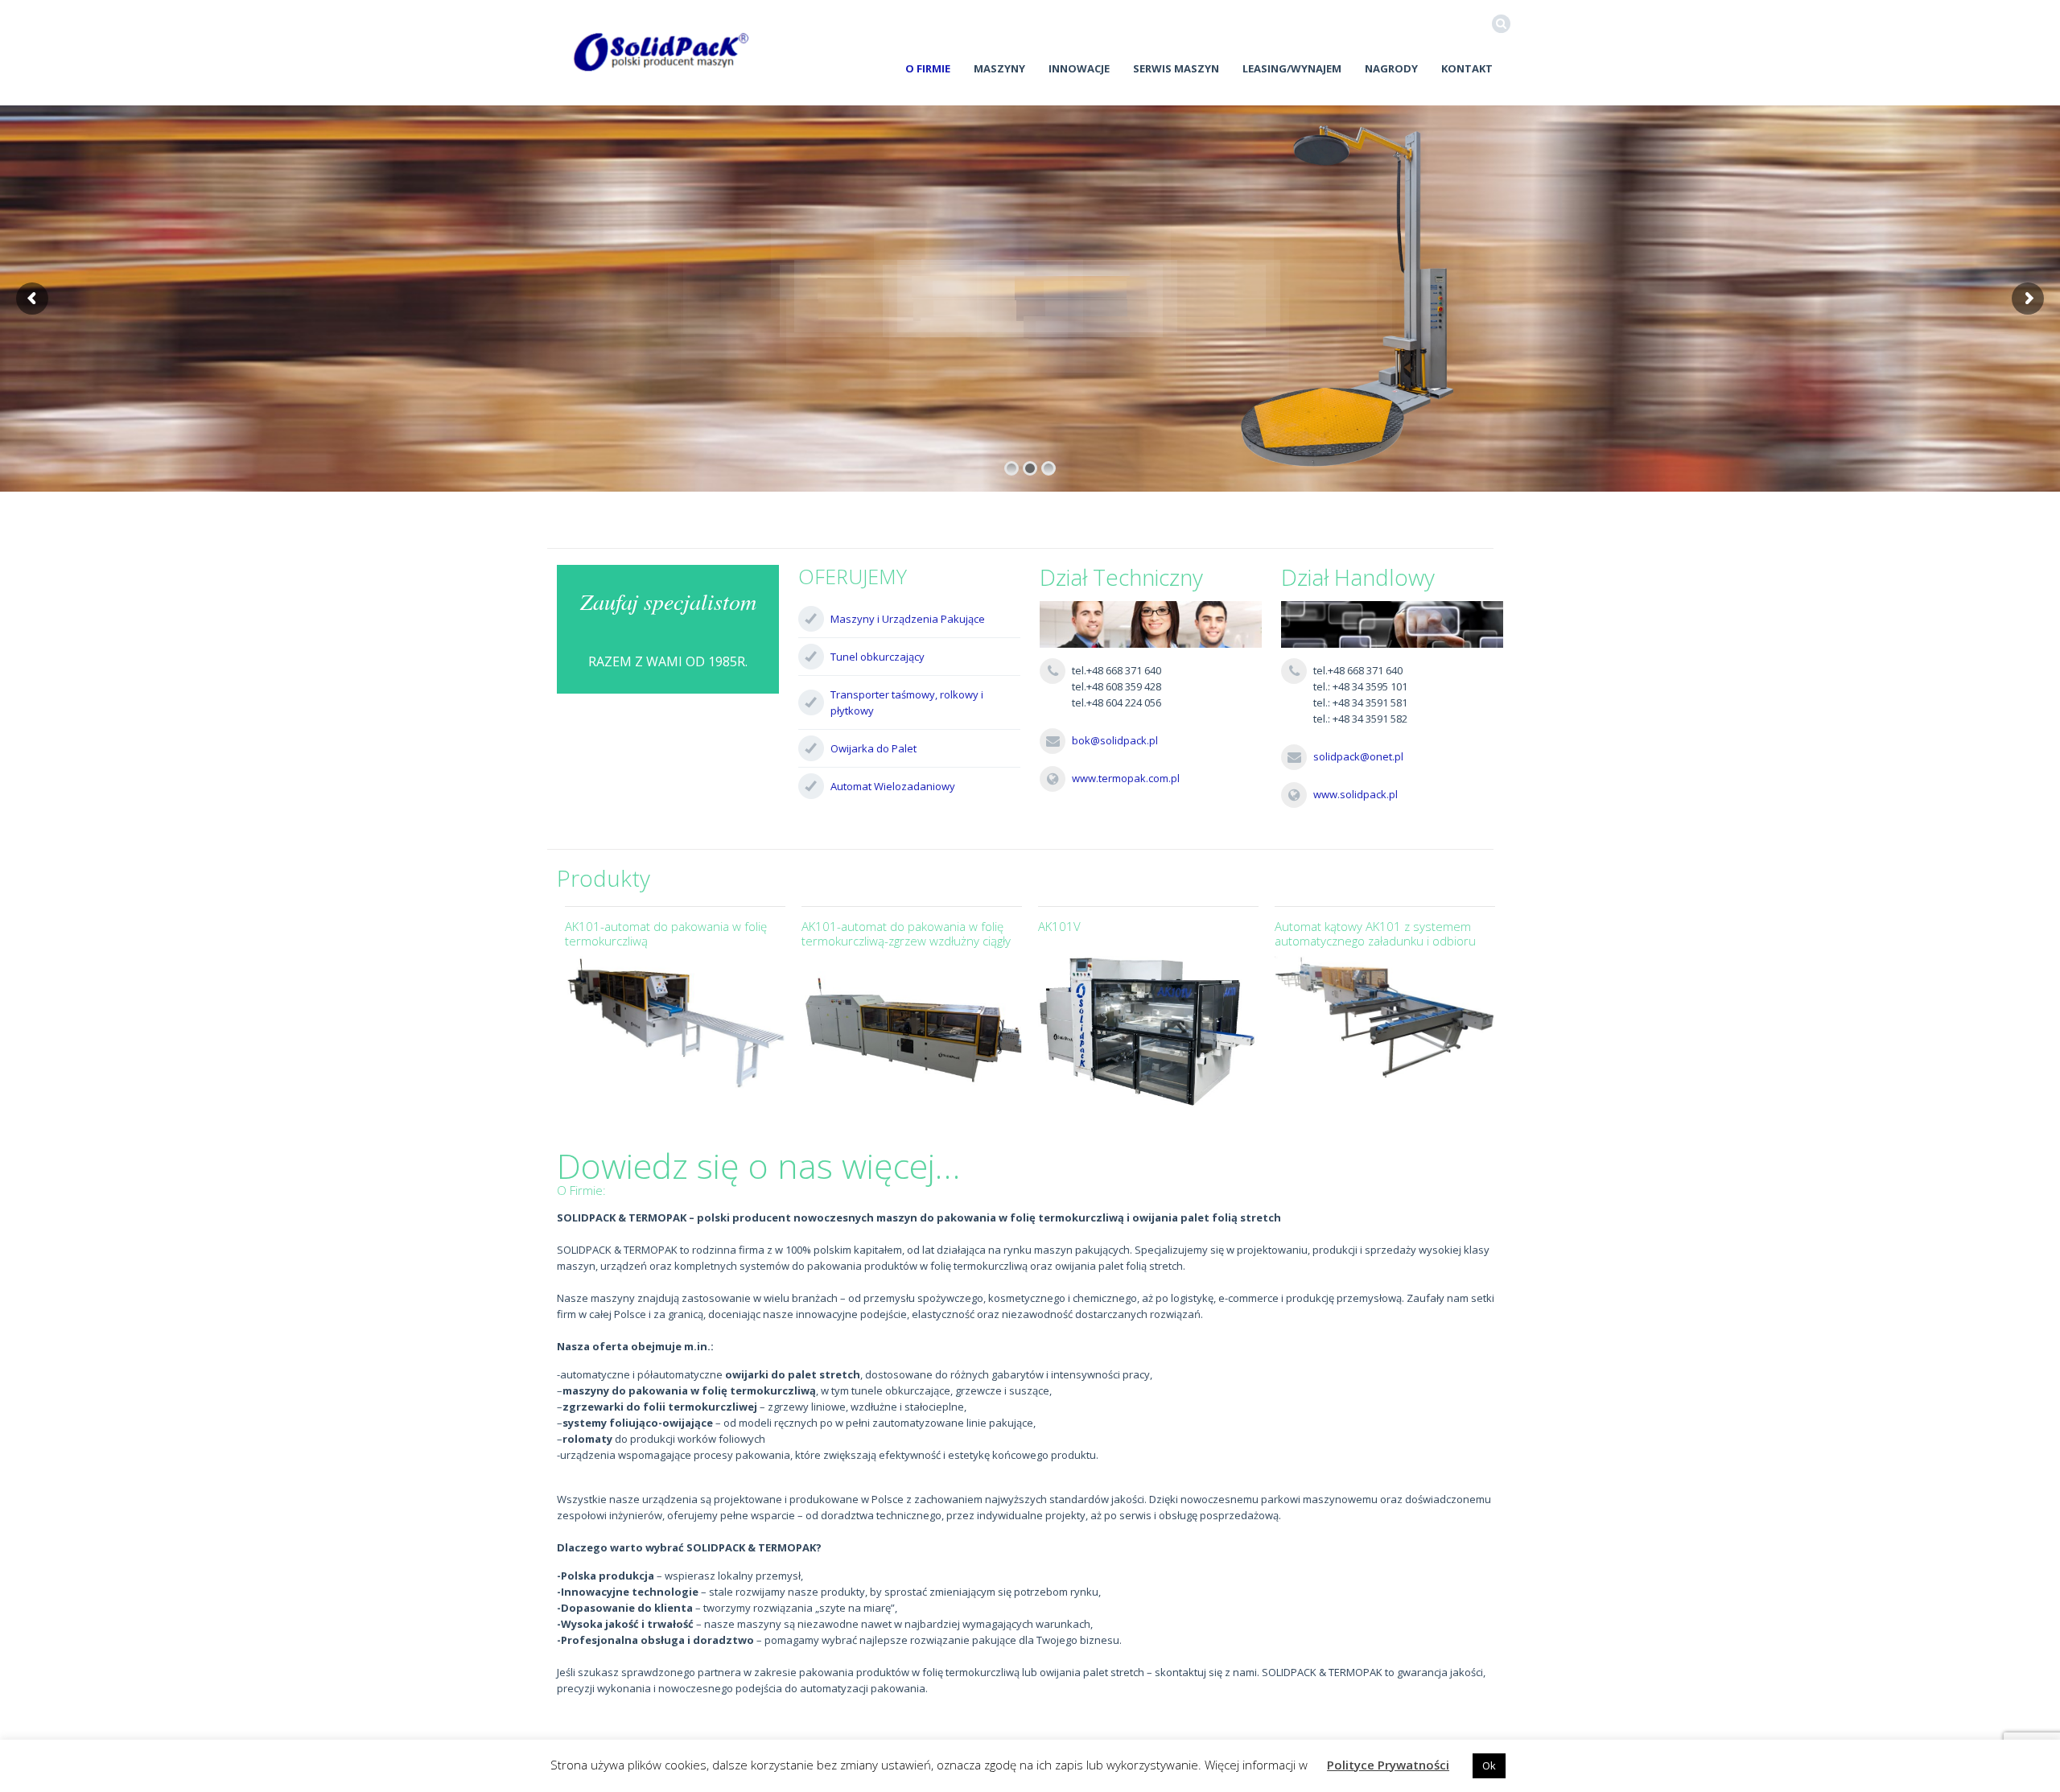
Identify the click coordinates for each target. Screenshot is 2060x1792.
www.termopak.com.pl (1126, 778)
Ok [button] (1489, 1765)
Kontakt (1467, 68)
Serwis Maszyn (1176, 68)
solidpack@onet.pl (1358, 756)
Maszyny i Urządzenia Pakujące (908, 619)
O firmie (928, 68)
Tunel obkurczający (878, 657)
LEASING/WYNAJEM (1292, 68)
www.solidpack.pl (1355, 794)
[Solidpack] (661, 52)
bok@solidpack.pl (1115, 740)
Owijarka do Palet (873, 748)
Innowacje (1079, 68)
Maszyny (999, 68)
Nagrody (1391, 68)
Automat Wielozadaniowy (893, 786)
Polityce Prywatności (1388, 1765)
